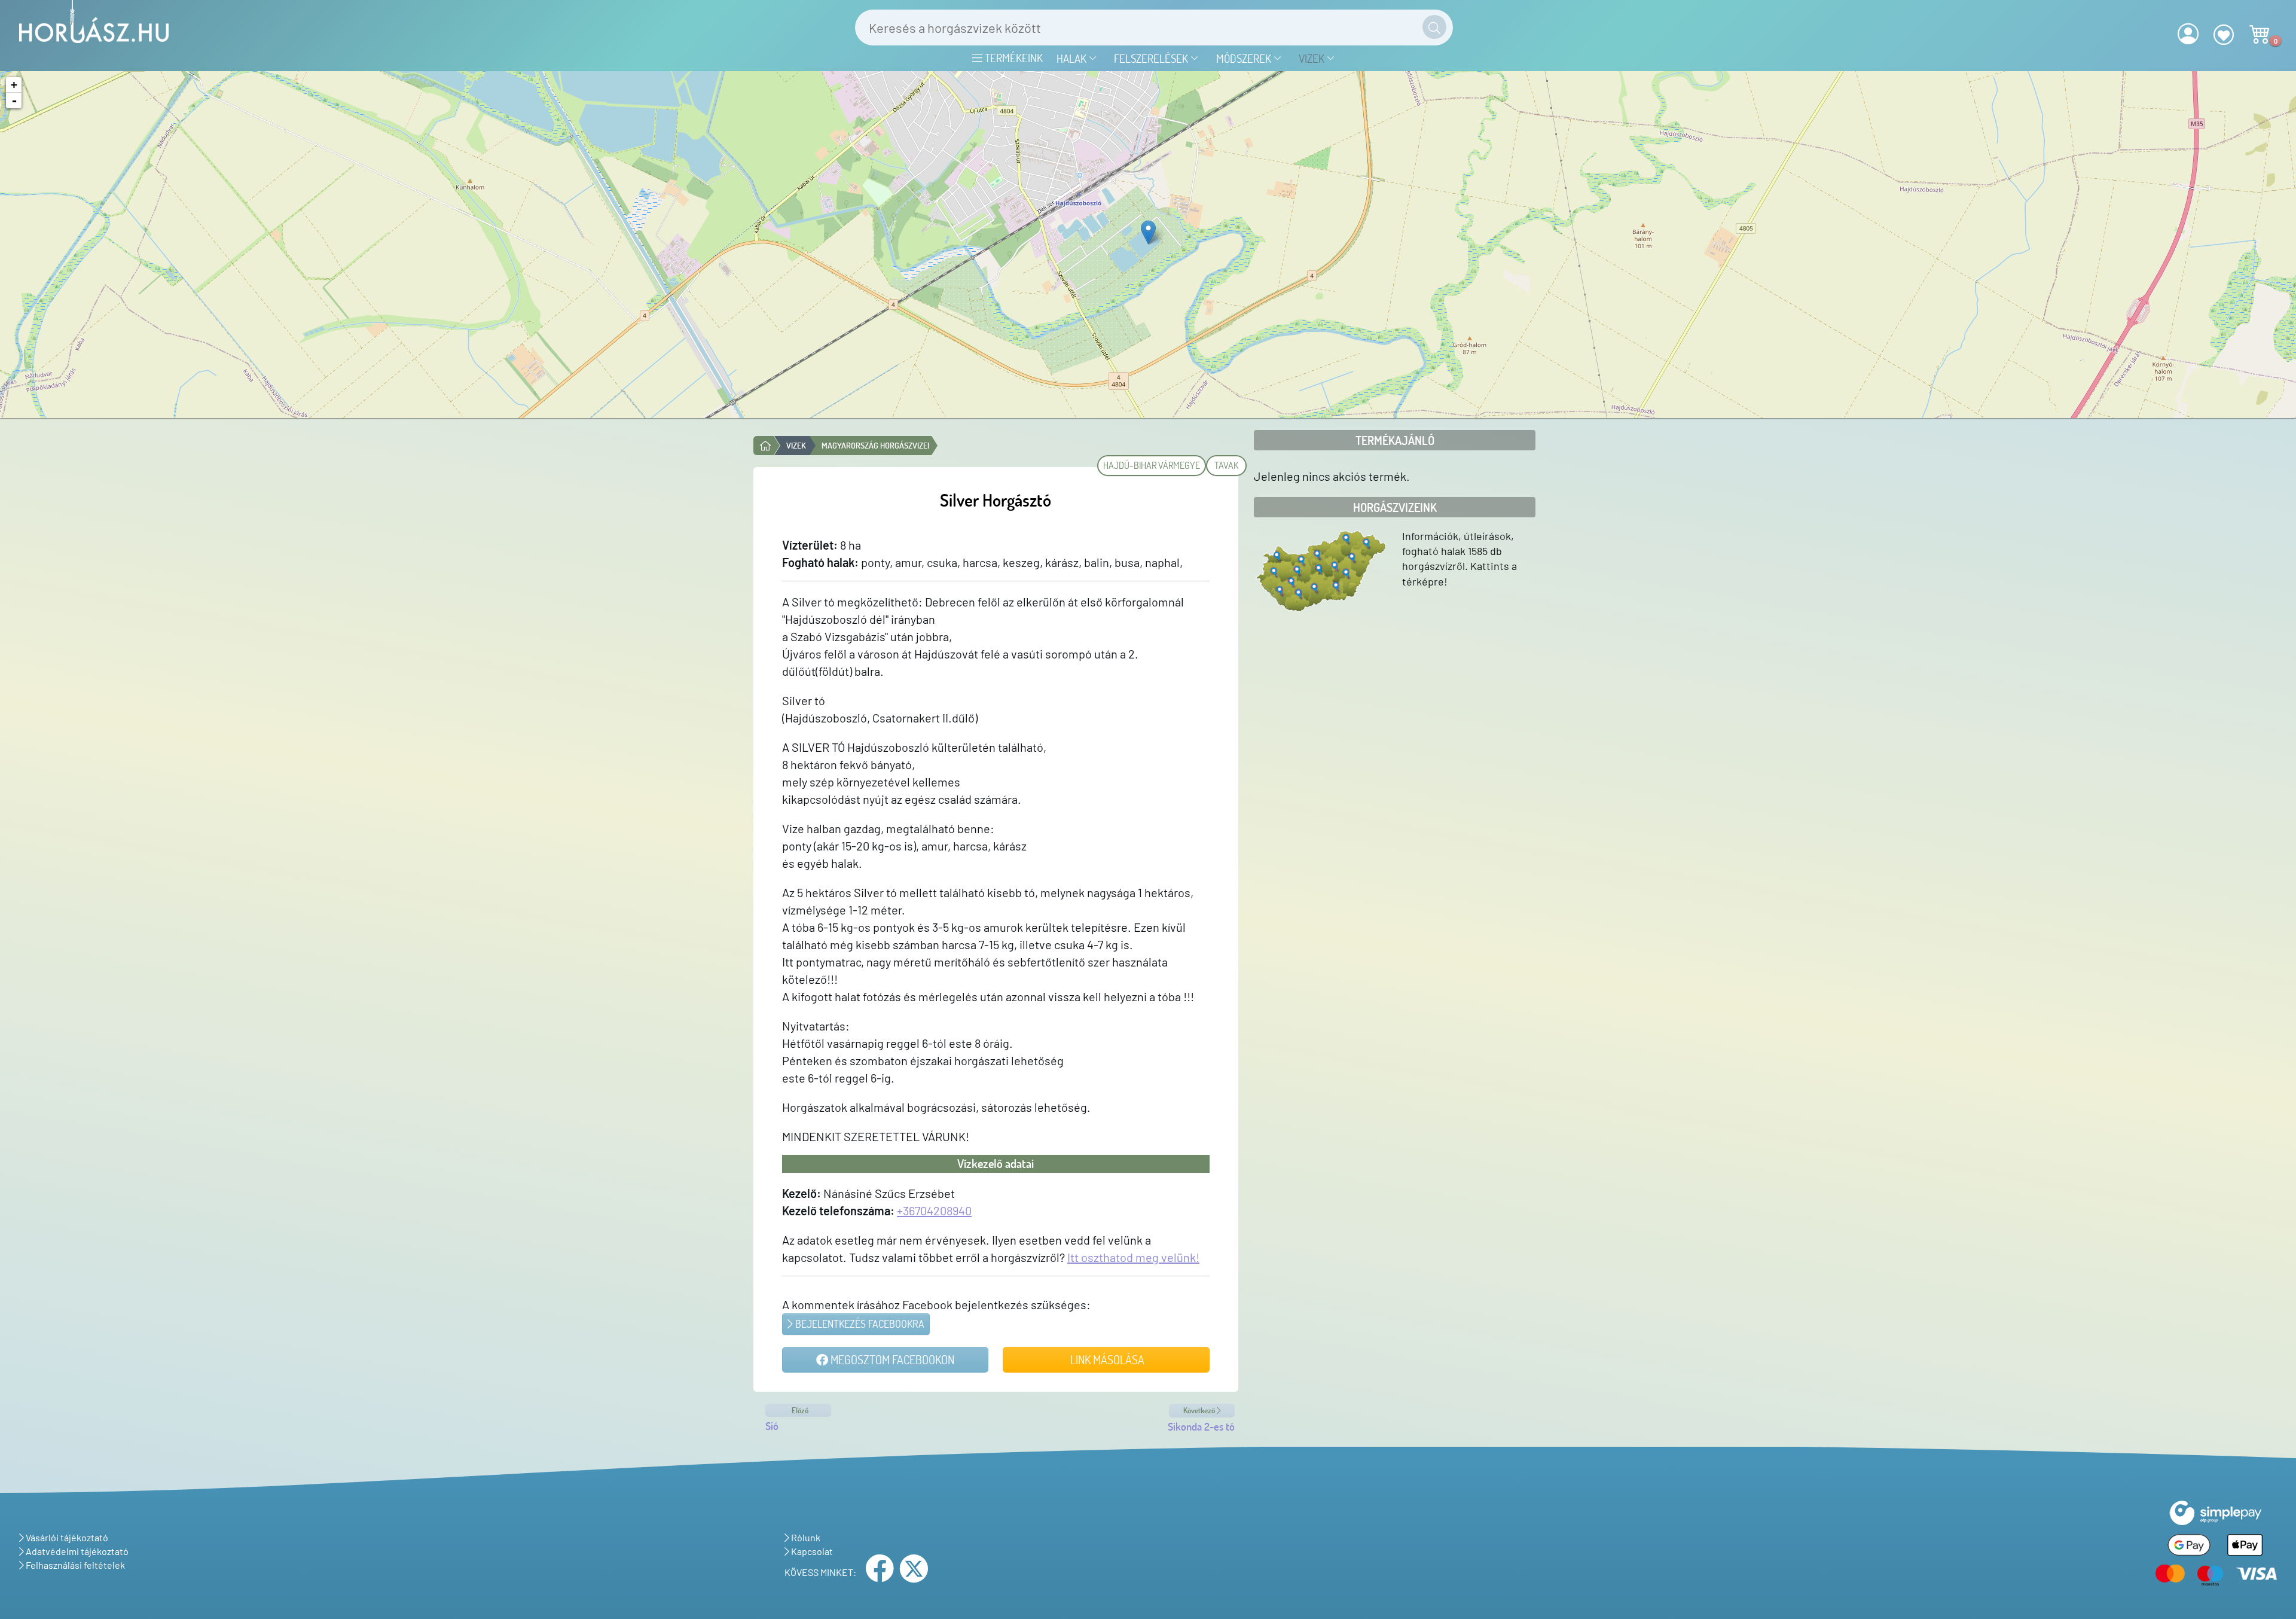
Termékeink (1013, 58)
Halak (1073, 58)
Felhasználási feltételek (74, 1565)
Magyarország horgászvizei (875, 445)
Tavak (1226, 465)
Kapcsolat (811, 1551)
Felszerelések (1152, 58)
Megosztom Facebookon (891, 1359)
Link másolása (1106, 1359)
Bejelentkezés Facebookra (859, 1324)
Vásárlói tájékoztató (66, 1537)
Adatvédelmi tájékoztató (76, 1551)
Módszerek (1245, 58)
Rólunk (805, 1537)
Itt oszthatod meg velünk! (1133, 1257)
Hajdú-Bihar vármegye (1152, 465)
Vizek (1313, 58)
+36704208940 (934, 1211)
